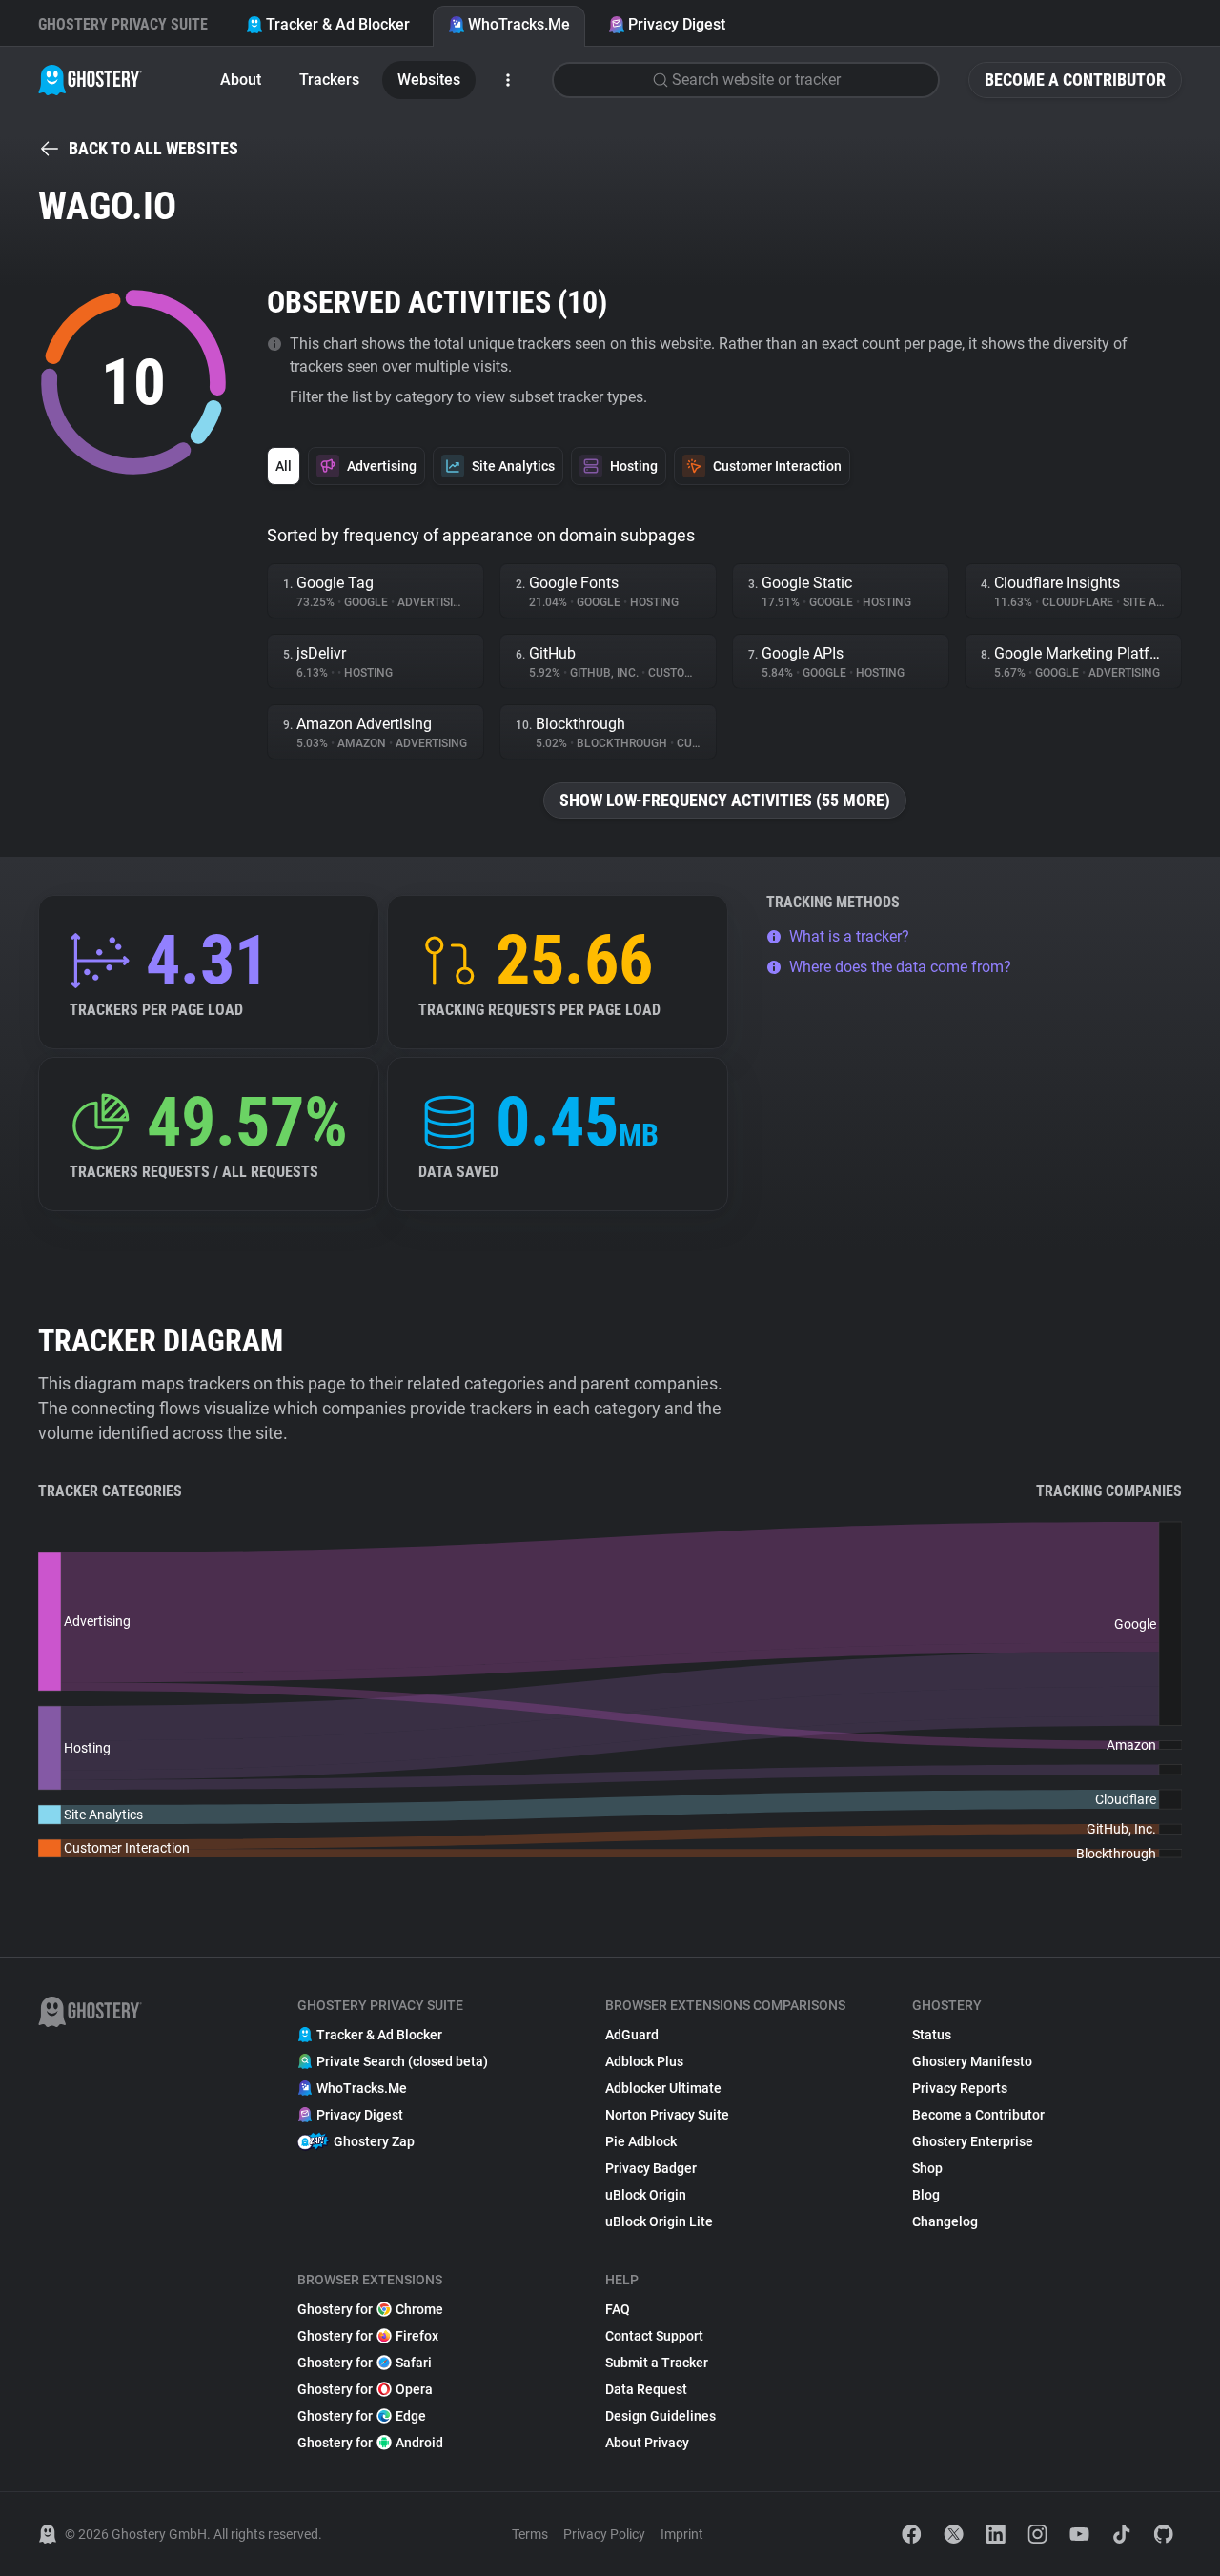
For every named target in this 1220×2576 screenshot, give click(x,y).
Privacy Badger (651, 2168)
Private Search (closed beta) (402, 2061)
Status (932, 2035)
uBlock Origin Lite (659, 2221)
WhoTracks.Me (519, 24)
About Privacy (647, 2443)
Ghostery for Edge (362, 2416)
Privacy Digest (677, 24)
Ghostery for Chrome (370, 2309)
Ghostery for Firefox (368, 2336)
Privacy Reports (960, 2088)
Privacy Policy (604, 2534)
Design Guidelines (661, 2416)
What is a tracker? (849, 936)
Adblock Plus (644, 2061)
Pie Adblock (641, 2141)
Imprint (682, 2534)
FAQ (618, 2309)
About (241, 80)
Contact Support (654, 2336)
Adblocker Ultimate (663, 2088)
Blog (926, 2195)
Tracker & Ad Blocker (338, 24)
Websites (429, 80)
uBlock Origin (646, 2195)
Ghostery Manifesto (972, 2061)
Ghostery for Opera (365, 2389)
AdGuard (632, 2035)
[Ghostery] (90, 80)
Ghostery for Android (370, 2443)
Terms (530, 2534)
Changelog (945, 2221)
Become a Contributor (1075, 80)
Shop (927, 2168)
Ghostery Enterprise (973, 2141)
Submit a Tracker (657, 2363)
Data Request (646, 2389)
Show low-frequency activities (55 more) (725, 800)
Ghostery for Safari (365, 2363)
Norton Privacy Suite (667, 2115)
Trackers (329, 80)
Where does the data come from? (900, 967)
